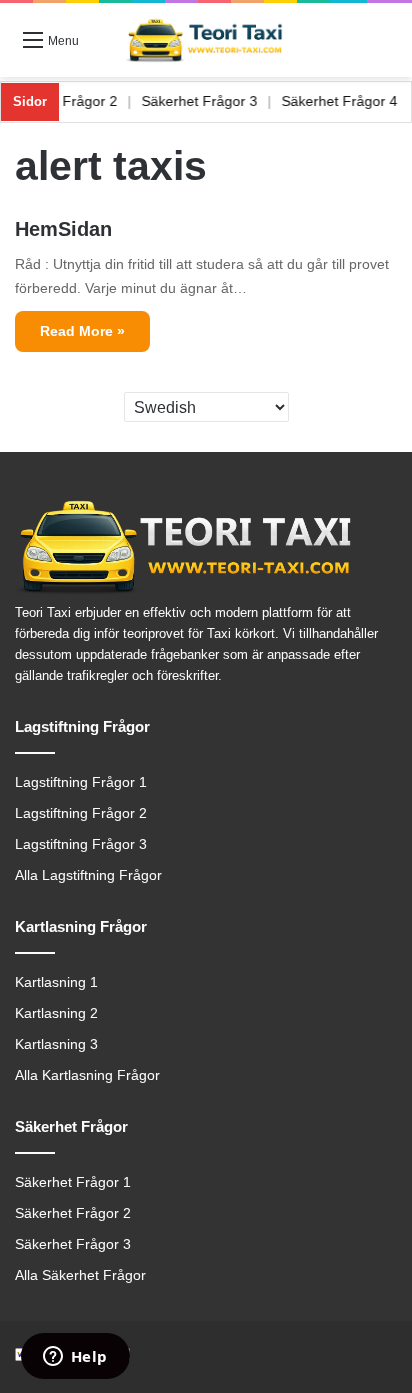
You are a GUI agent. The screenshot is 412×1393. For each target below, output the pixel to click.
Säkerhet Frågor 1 (73, 1182)
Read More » (82, 331)
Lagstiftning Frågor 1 (81, 782)
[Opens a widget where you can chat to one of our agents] (75, 1358)
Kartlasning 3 (56, 1044)
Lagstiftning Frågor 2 (81, 813)
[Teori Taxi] (206, 40)
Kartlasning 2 (56, 1013)
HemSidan (63, 229)
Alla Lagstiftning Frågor (88, 875)
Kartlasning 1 (56, 982)
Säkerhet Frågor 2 (71, 101)
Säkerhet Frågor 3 (211, 101)
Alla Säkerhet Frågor (80, 1275)
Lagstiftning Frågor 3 (81, 844)
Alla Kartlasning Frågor (87, 1075)
